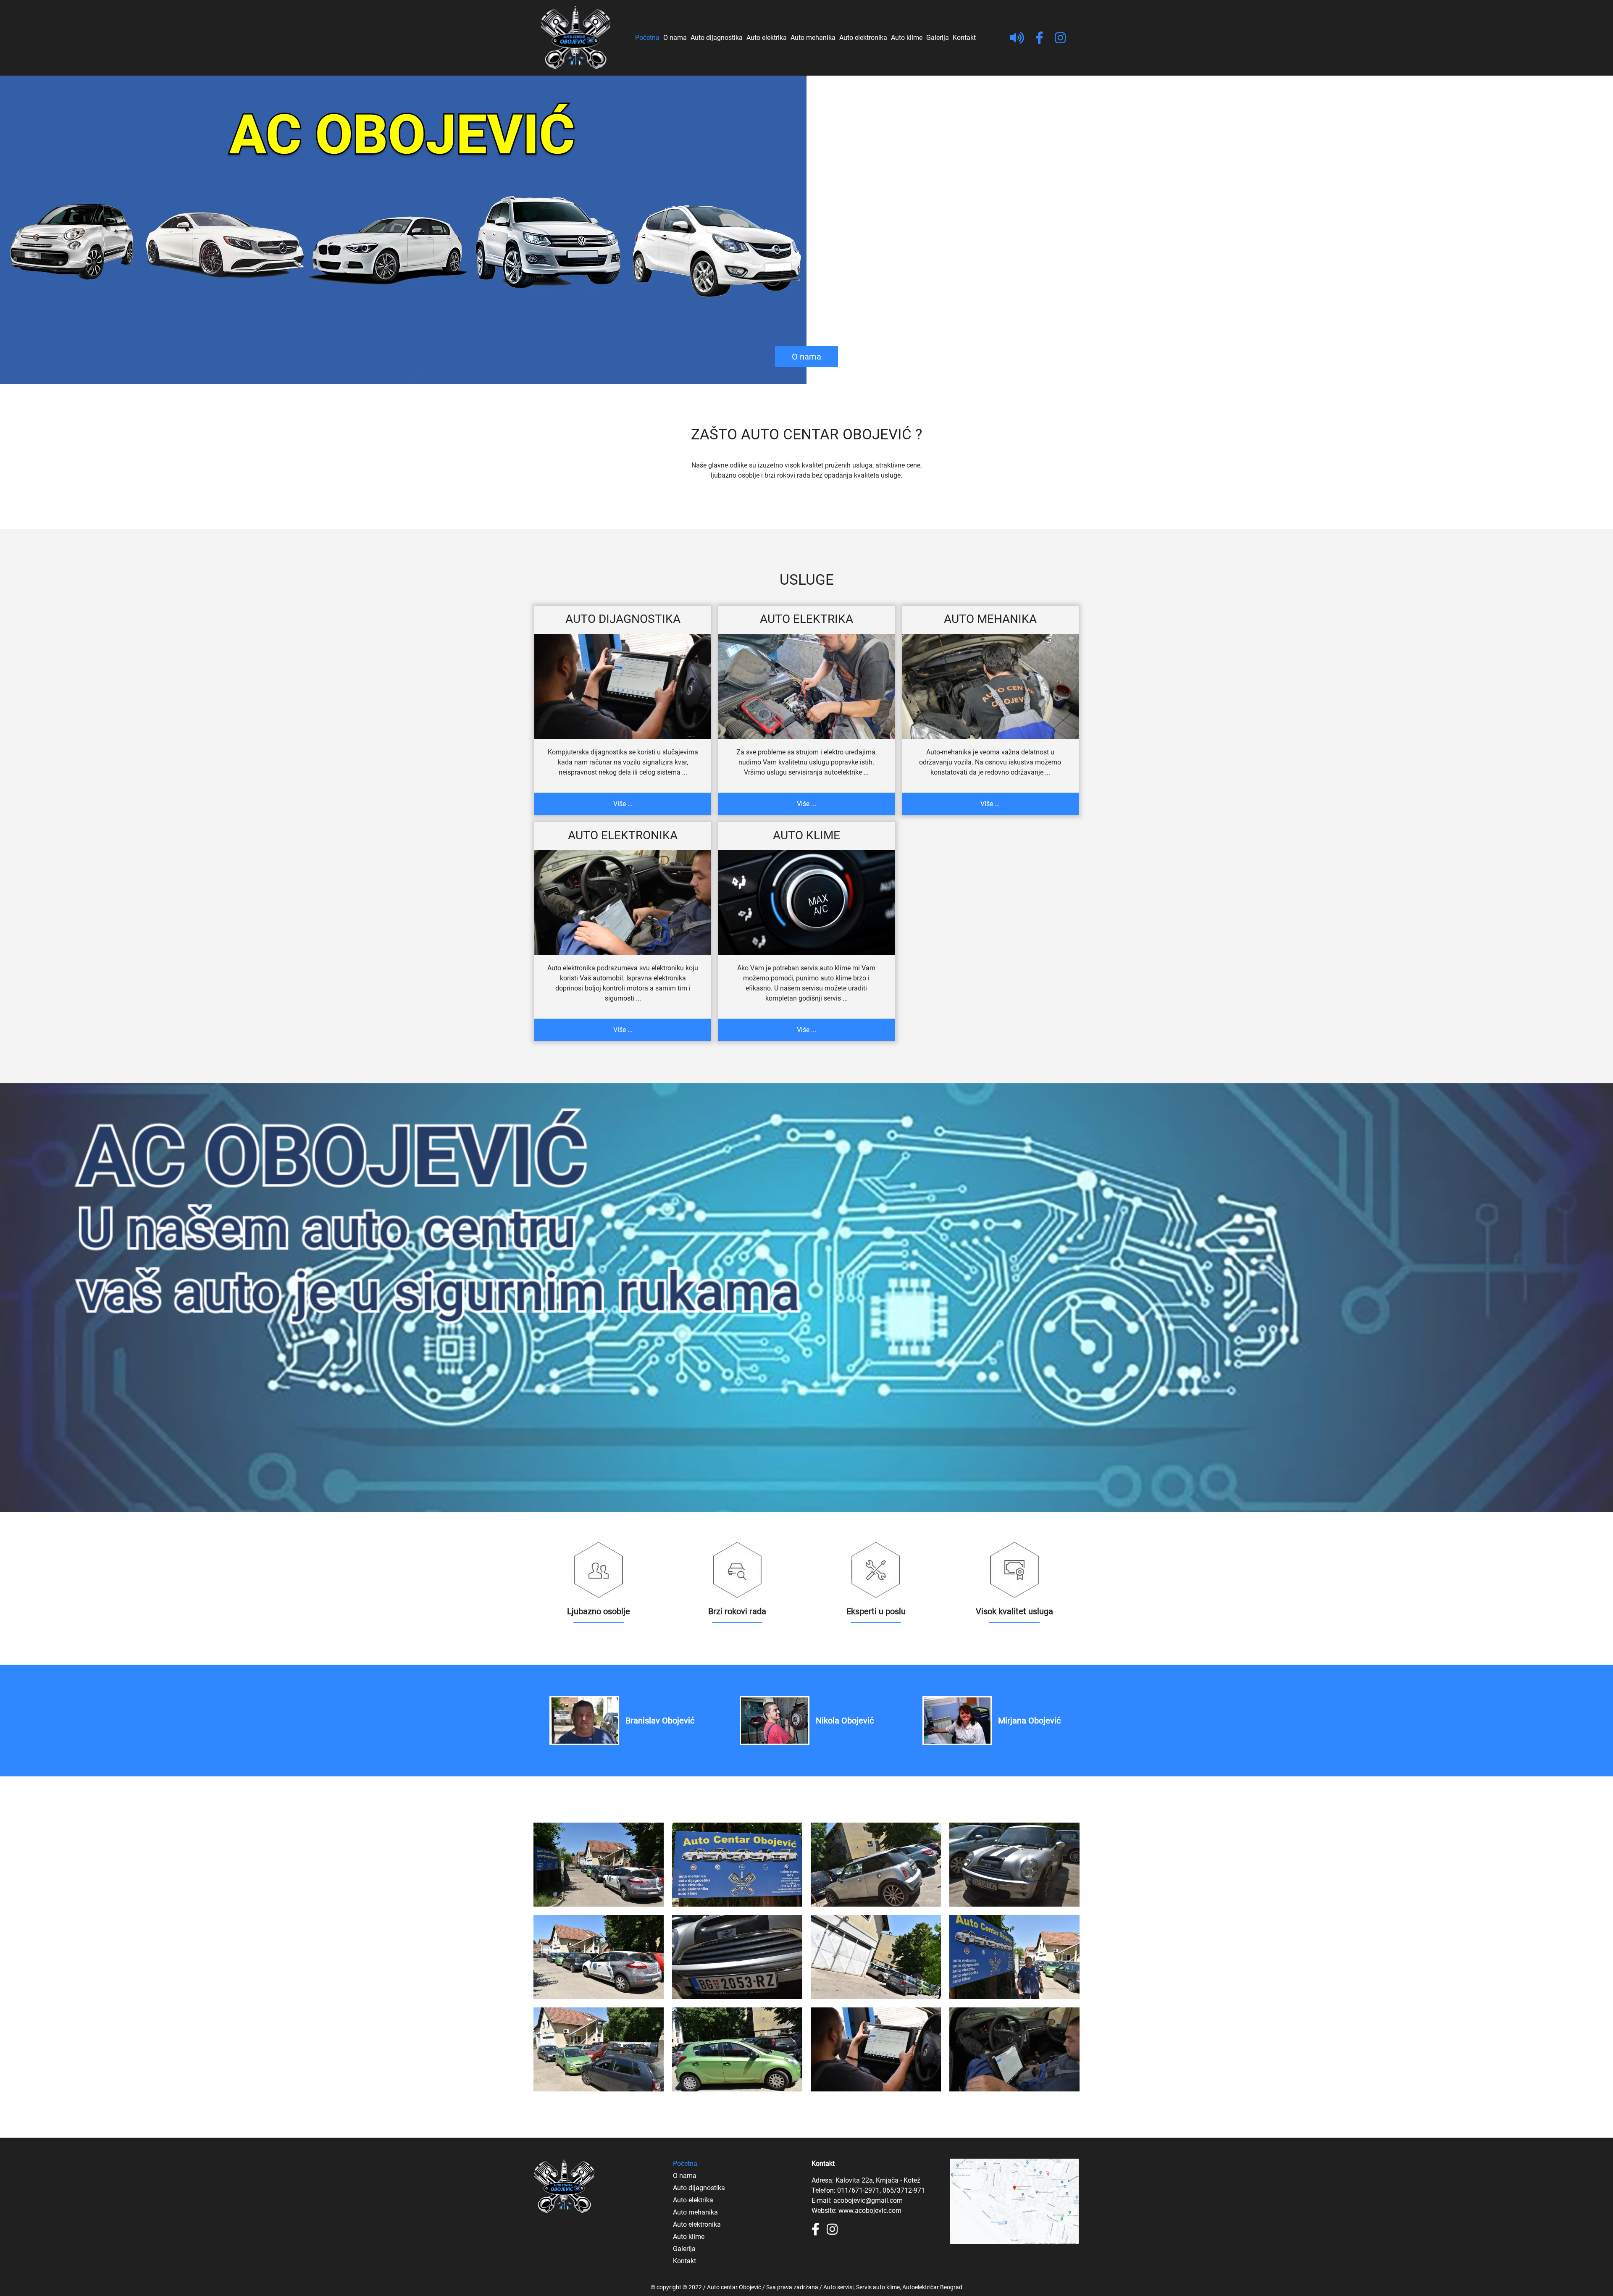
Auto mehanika (813, 38)
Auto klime (907, 38)
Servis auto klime (878, 2287)
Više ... (623, 804)
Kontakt (964, 38)
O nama (675, 38)
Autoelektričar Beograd (932, 2287)
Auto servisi (838, 2287)
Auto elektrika (767, 38)
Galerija (938, 38)
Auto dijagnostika (717, 38)
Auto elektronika (863, 38)
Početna (647, 38)
